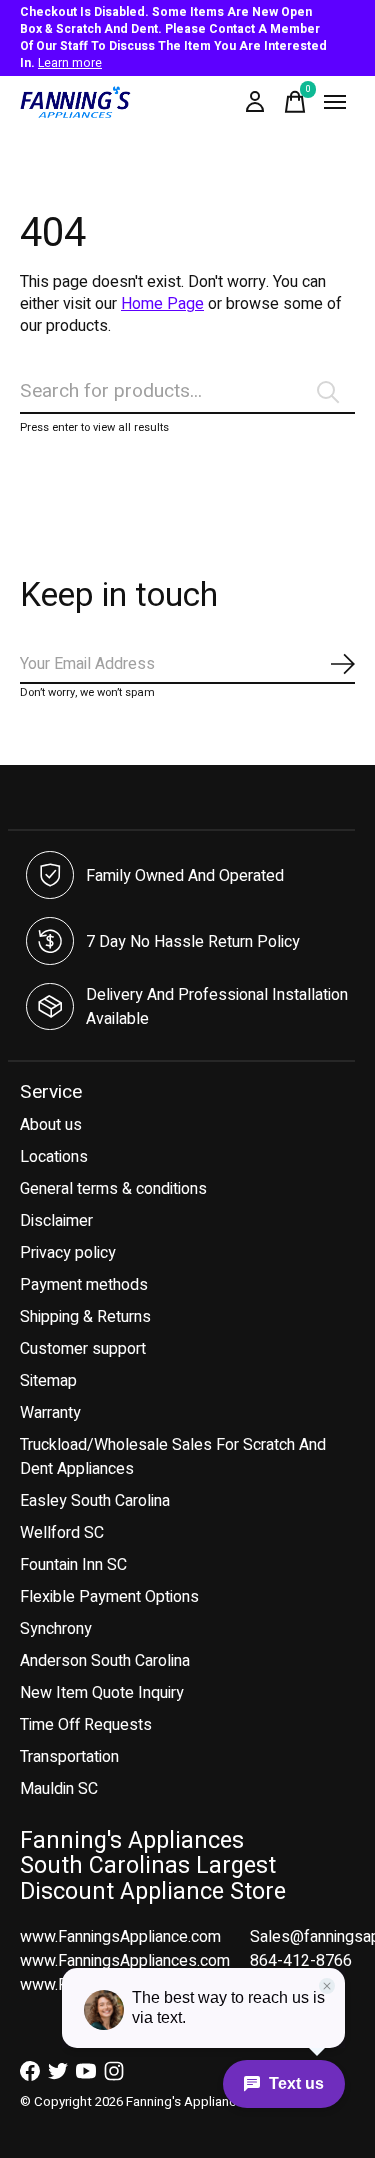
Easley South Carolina (95, 1501)
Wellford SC (62, 1533)
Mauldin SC (59, 1789)
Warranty (50, 1413)
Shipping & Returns (85, 1317)
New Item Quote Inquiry (102, 1693)
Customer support (83, 1349)
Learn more (70, 63)
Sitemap (48, 1381)
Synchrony (56, 1629)
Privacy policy (68, 1253)
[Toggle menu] (335, 102)
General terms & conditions (113, 1189)
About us (51, 1125)
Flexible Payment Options (109, 1597)
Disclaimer (56, 1221)
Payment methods (84, 1285)
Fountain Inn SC (73, 1565)
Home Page (162, 304)
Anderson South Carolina (105, 1661)
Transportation (69, 1757)
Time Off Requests (86, 1725)
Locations (54, 1157)
